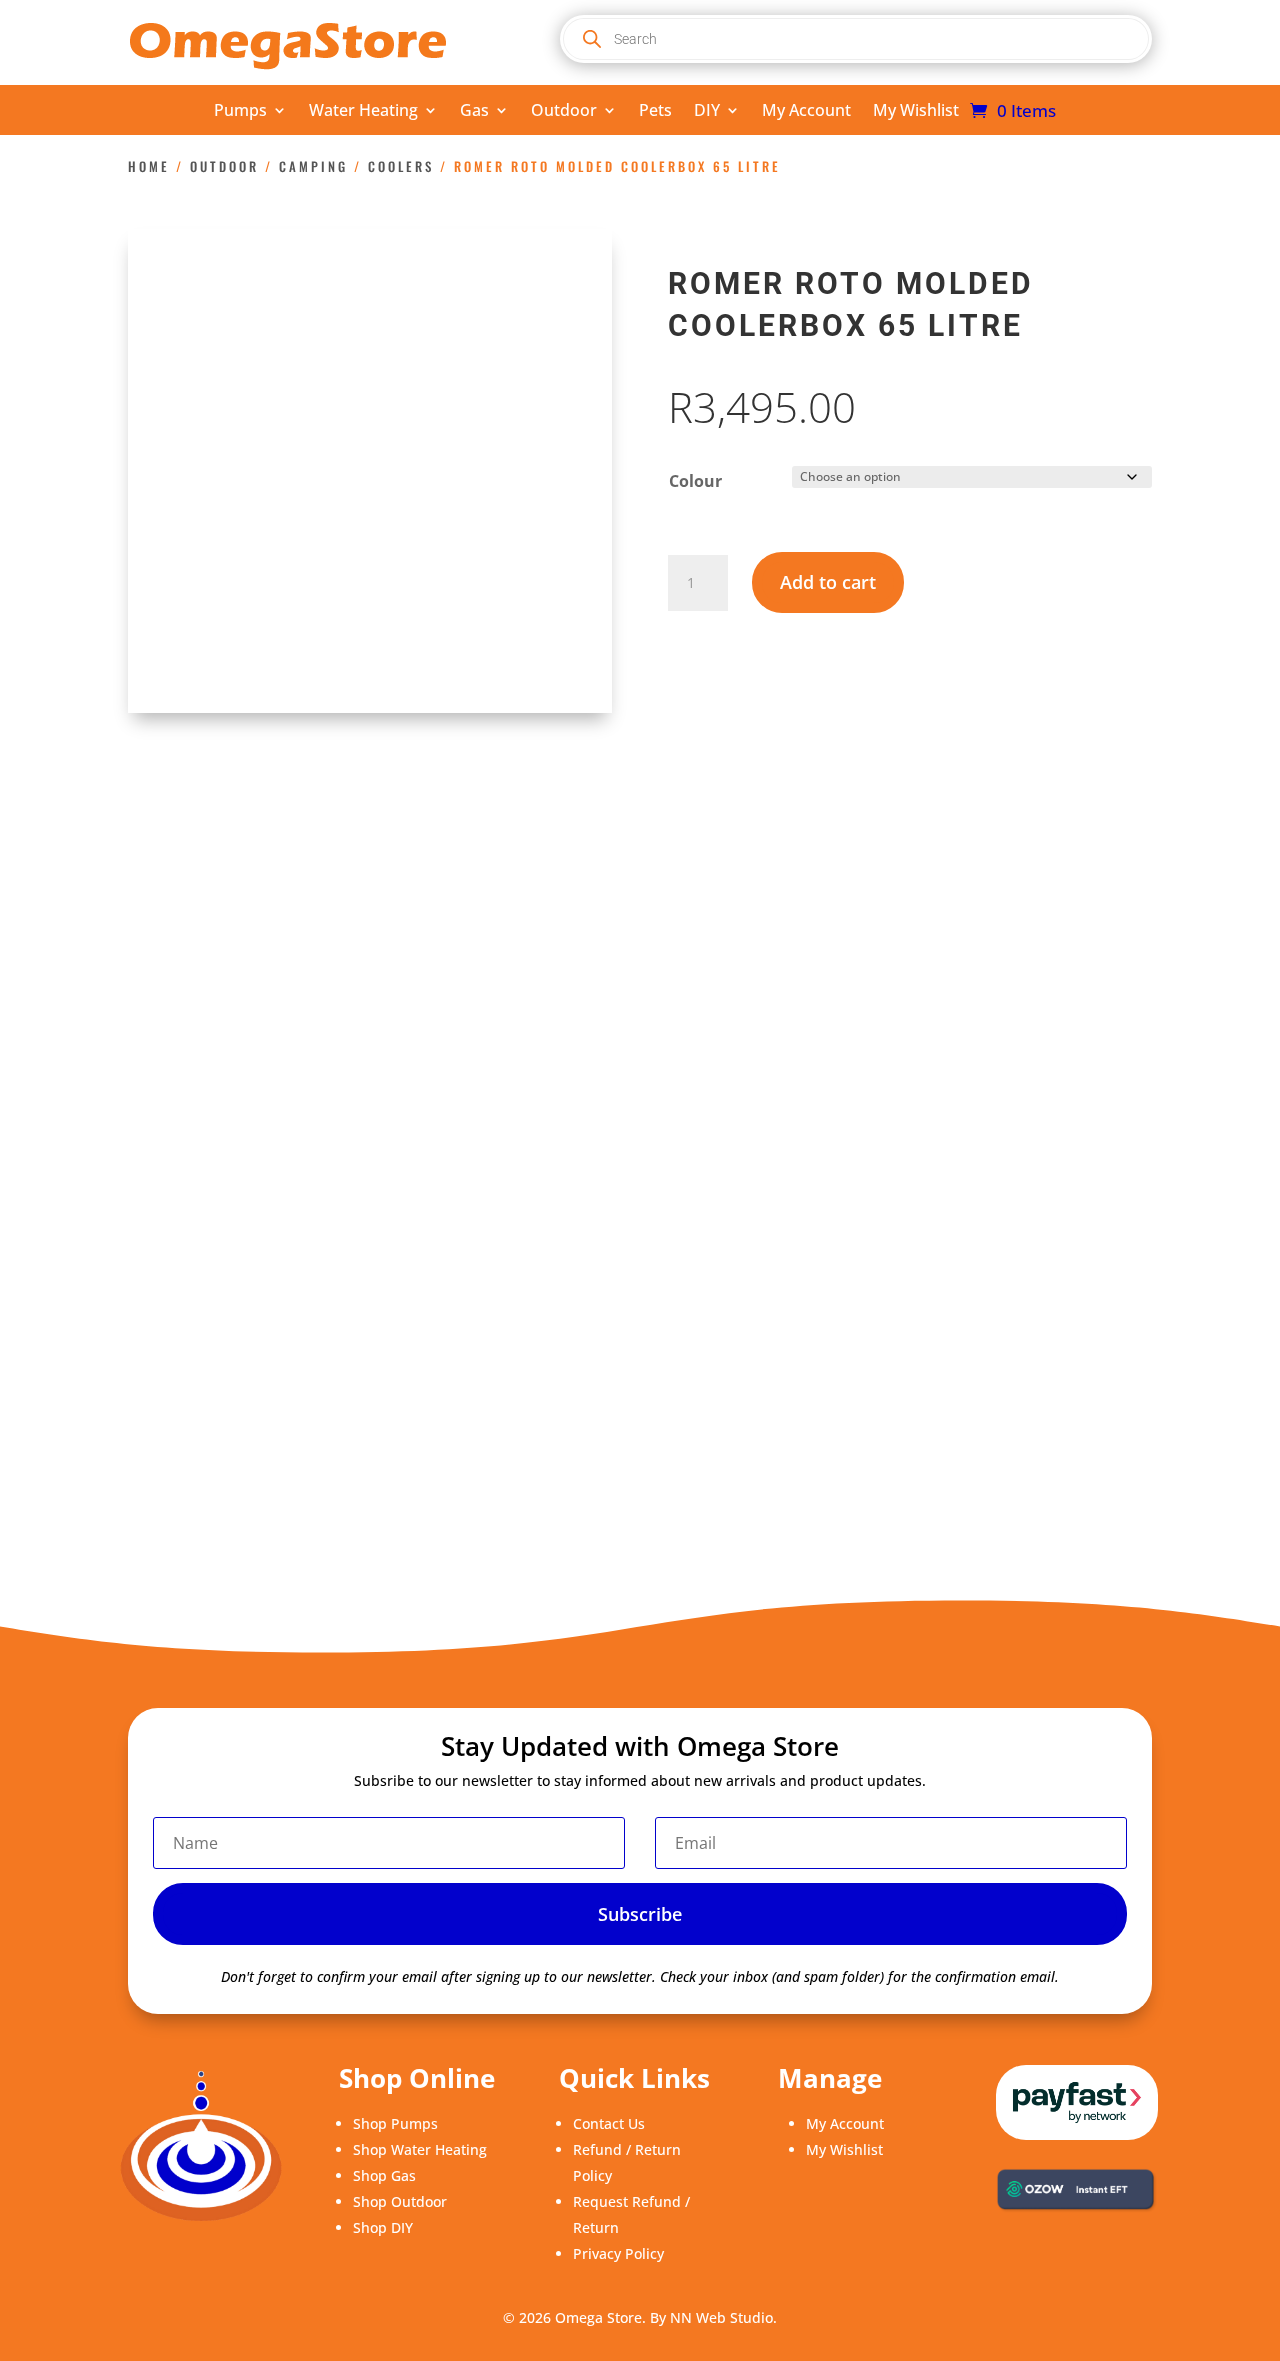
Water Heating (363, 112)
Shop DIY (383, 2227)
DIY (707, 112)
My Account (806, 112)
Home (149, 166)
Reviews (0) (554, 872)
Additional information (377, 872)
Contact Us (609, 2123)
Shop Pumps (395, 2123)
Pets (655, 112)
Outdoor (564, 112)
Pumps (240, 112)
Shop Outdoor (400, 2201)
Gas (474, 112)
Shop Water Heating (420, 2149)
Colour (695, 481)
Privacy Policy (618, 2253)
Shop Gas (384, 2175)
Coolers (401, 166)
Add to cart (828, 582)
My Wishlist (916, 112)
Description (198, 872)
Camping (313, 166)
